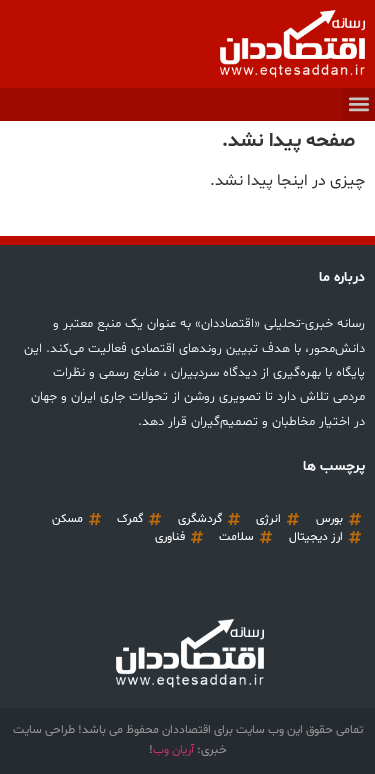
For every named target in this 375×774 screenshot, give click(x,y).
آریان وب (173, 750)
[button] (358, 104)
